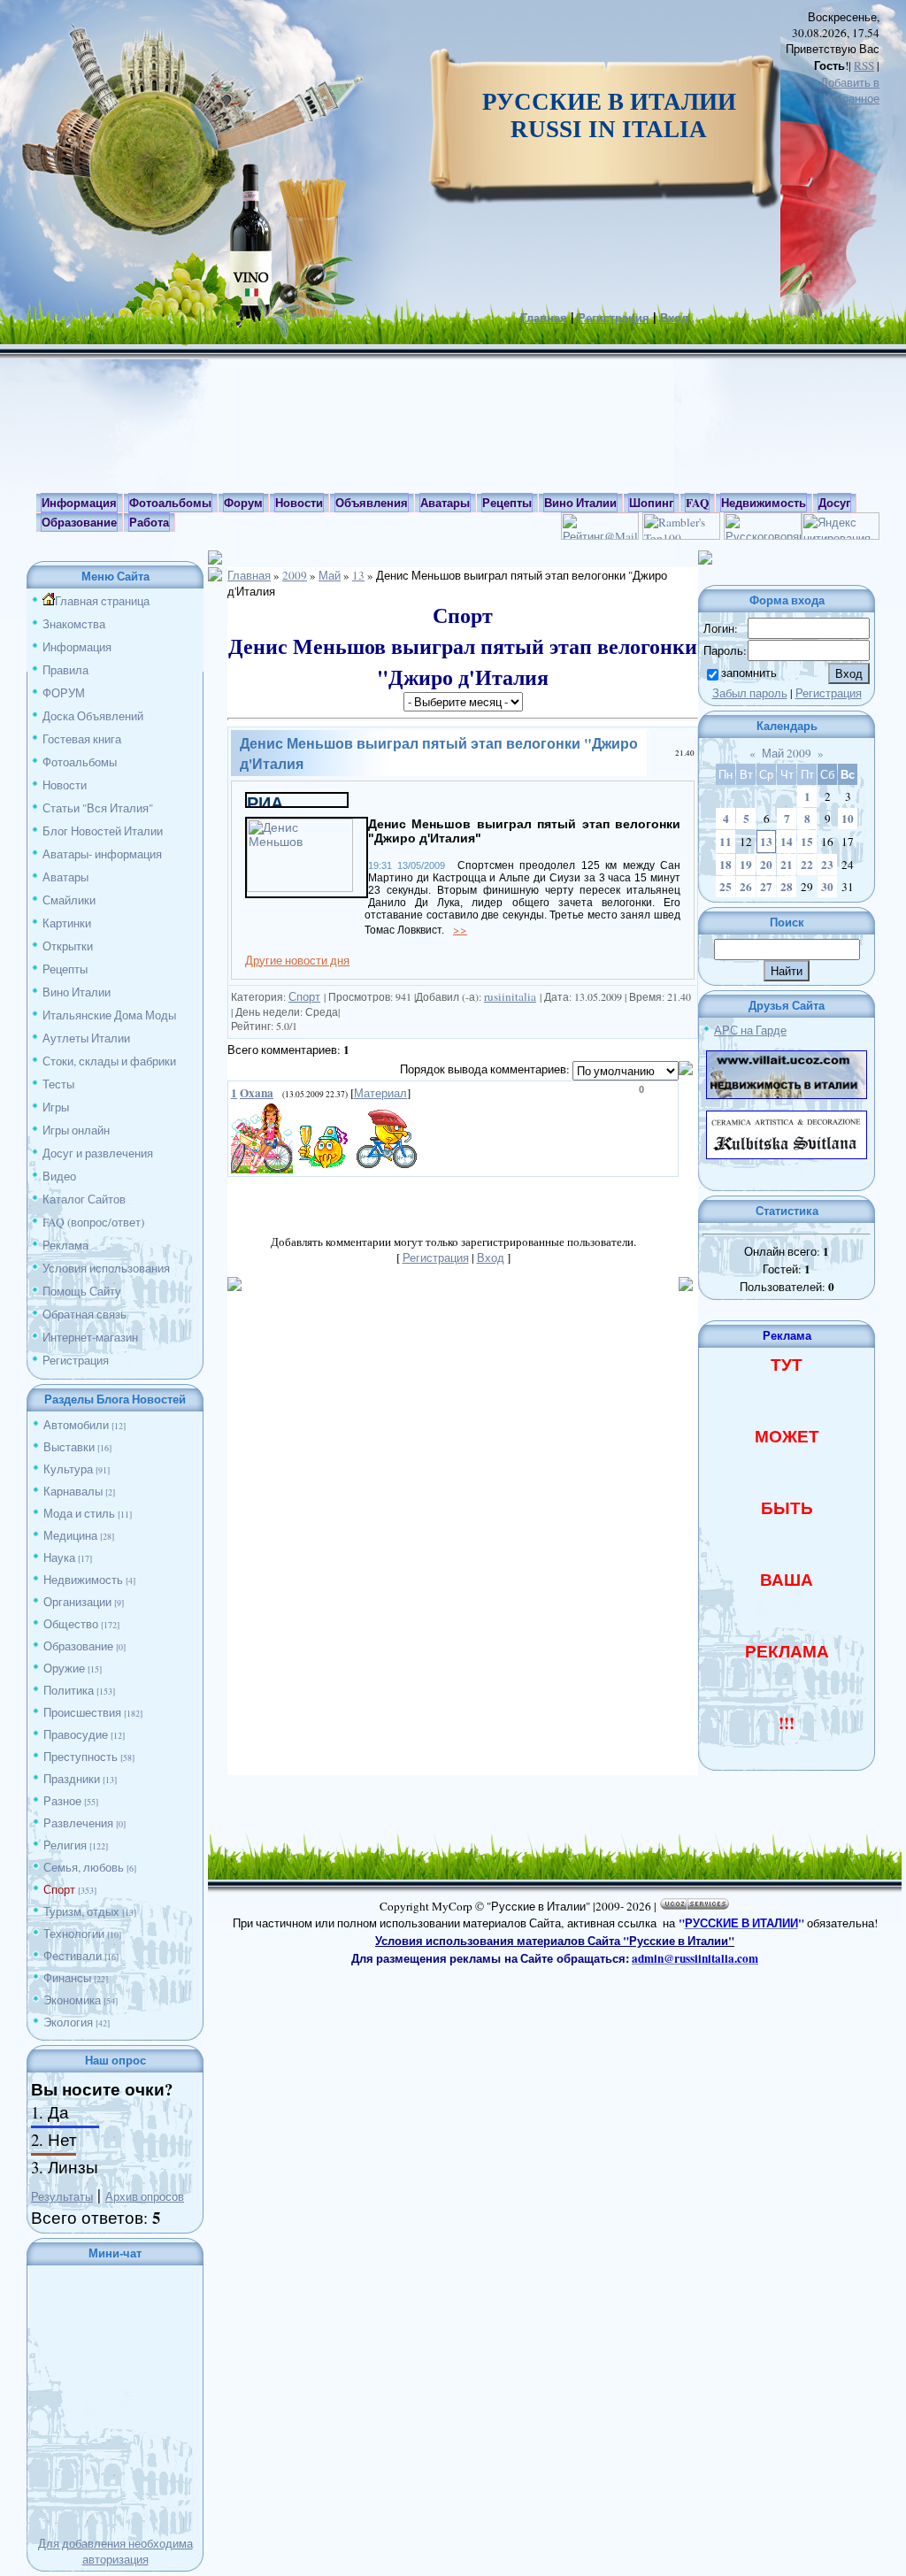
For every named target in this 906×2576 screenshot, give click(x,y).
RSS (864, 65)
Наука (59, 1557)
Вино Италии (77, 992)
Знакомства (74, 624)
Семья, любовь (84, 1867)
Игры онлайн (76, 1130)
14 (787, 842)
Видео (59, 1176)
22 (807, 865)
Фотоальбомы (80, 762)
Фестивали (73, 1956)
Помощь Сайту (82, 1291)
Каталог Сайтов (84, 1199)
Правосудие (76, 1734)
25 (726, 887)
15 (807, 842)
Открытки (68, 946)
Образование (78, 1646)
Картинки (67, 923)
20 (766, 865)
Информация (77, 647)
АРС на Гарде (750, 1030)
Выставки (69, 1447)
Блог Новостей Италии (103, 831)
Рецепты (65, 969)
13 (358, 575)
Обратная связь (84, 1314)
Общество (71, 1624)
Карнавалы (73, 1491)
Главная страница (102, 601)
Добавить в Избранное (850, 90)
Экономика (72, 2000)
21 (787, 865)
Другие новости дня (297, 960)
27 (766, 887)
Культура (68, 1469)
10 (848, 819)
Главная (544, 318)
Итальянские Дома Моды (109, 1015)
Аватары (65, 877)
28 (787, 887)
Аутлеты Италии (86, 1038)
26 (746, 887)
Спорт (59, 1889)
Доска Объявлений (93, 716)
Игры (56, 1107)
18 (726, 865)
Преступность (81, 1757)
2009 (295, 575)
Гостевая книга (82, 739)
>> (460, 929)
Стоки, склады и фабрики (109, 1061)
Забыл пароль (750, 693)
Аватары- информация (102, 854)
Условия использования (106, 1268)
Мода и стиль (79, 1513)
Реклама (65, 1245)
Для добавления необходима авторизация (115, 2551)
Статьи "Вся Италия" (98, 808)
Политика (69, 1690)
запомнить (749, 673)
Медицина (70, 1535)
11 (726, 842)
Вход (674, 318)
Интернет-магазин (90, 1337)
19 (746, 865)
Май (330, 575)
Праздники (72, 1779)
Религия (65, 1845)
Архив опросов (145, 2196)
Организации (77, 1602)
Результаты (62, 2196)
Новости (65, 785)
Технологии (74, 1934)
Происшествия (82, 1712)
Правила (65, 670)
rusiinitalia (510, 996)
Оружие (64, 1668)
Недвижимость (83, 1580)
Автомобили (76, 1425)
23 (827, 865)
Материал (380, 1093)
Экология (68, 2022)
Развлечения (78, 1823)
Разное (62, 1801)
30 (827, 887)
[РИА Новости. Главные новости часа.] (297, 802)
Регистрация (614, 318)
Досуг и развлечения (98, 1153)
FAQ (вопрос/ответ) (93, 1222)
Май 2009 (787, 753)
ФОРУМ (64, 693)
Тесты (58, 1084)
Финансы (67, 1978)
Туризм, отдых (81, 1911)
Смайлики (69, 900)
